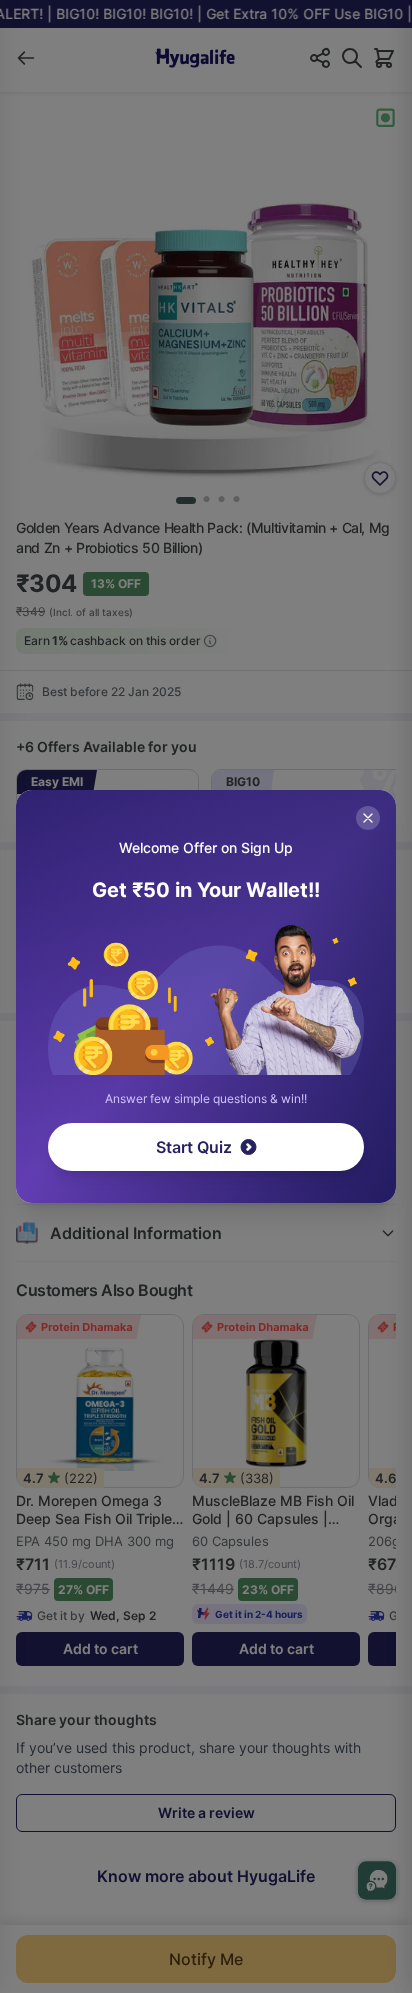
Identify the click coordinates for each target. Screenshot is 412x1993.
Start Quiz (194, 1147)
